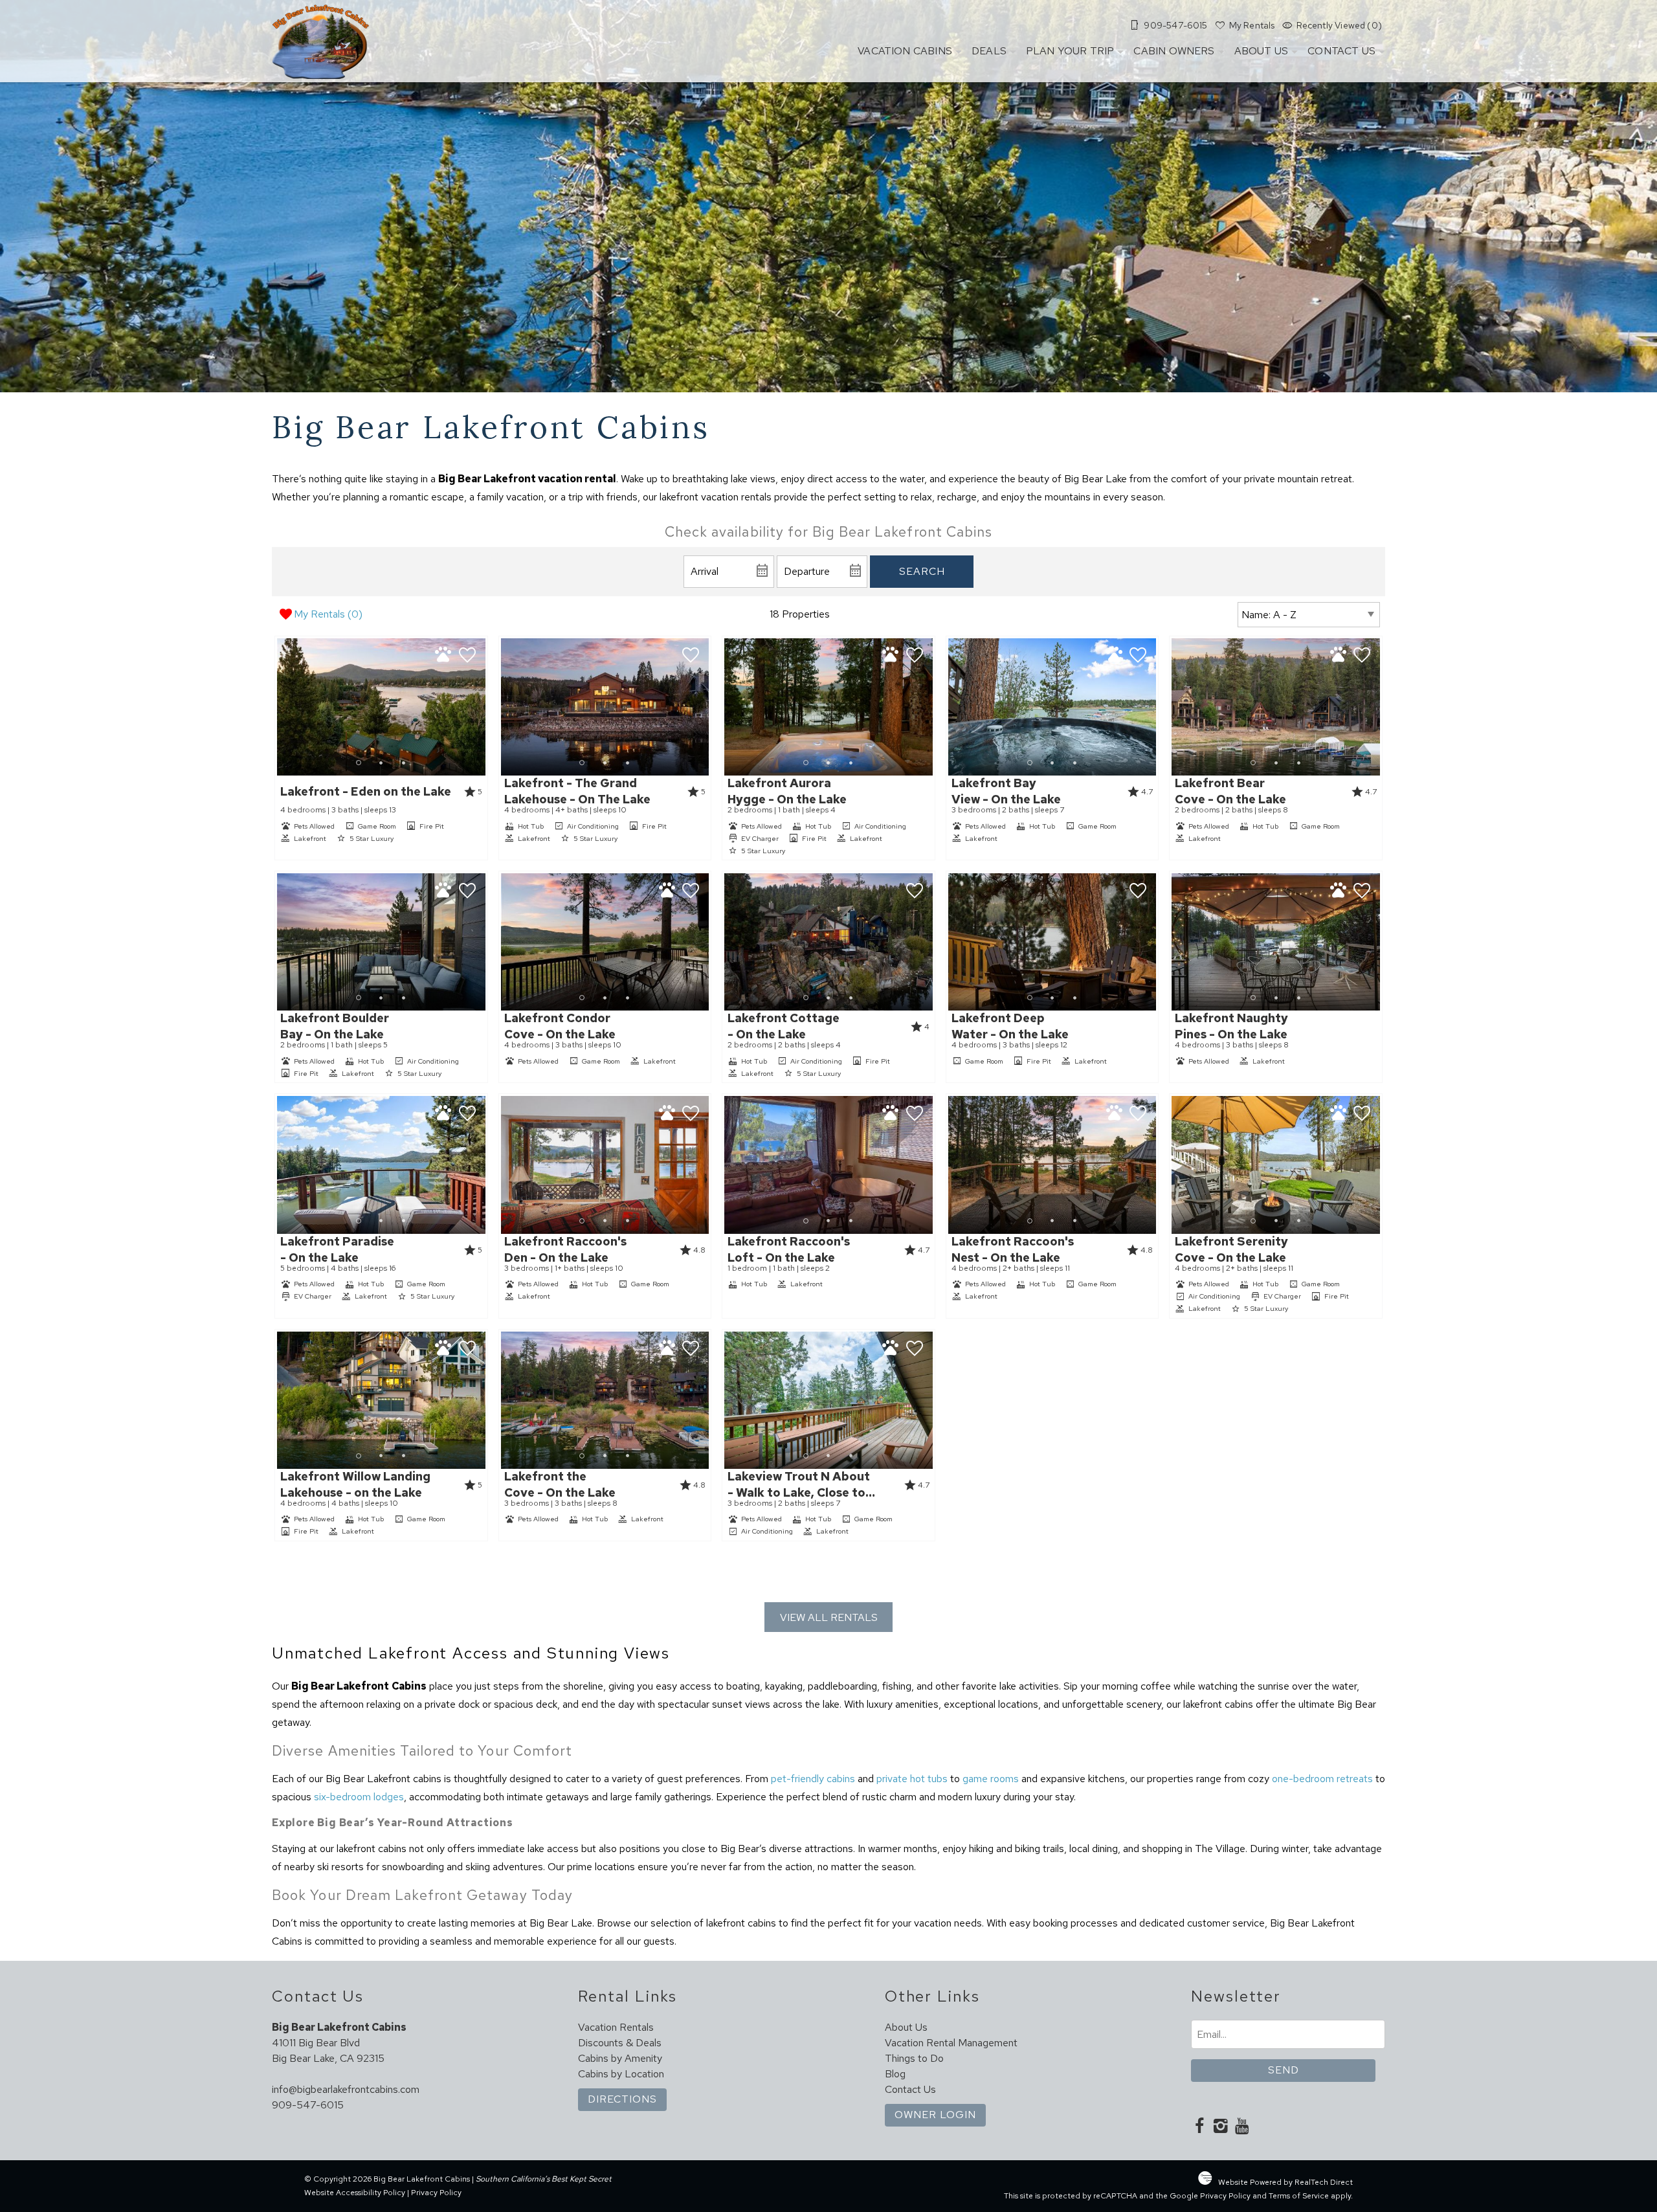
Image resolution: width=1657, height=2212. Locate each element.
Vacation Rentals (616, 2027)
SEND (1284, 2070)
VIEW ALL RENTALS (829, 1617)
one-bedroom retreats (1322, 1779)
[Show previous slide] (281, 706)
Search (922, 571)
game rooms (991, 1779)
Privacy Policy (436, 2193)
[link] (381, 748)
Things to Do (914, 2058)
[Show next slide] (481, 706)
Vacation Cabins (905, 51)
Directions (622, 2099)
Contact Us (1341, 51)
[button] (381, 763)
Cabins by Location (621, 2074)
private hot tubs (912, 1779)
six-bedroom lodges (359, 1797)
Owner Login (935, 2115)
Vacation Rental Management (951, 2043)
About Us (1261, 51)
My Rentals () (328, 614)
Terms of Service (1299, 2196)
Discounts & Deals (620, 2043)
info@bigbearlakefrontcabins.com (346, 2089)
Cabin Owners (1174, 51)
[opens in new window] (1199, 2127)
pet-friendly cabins (813, 1779)
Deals (989, 51)
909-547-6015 (308, 2105)
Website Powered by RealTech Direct (1285, 2182)
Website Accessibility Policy (355, 2193)
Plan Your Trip (1070, 51)
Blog (895, 2074)
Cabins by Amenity (620, 2058)
